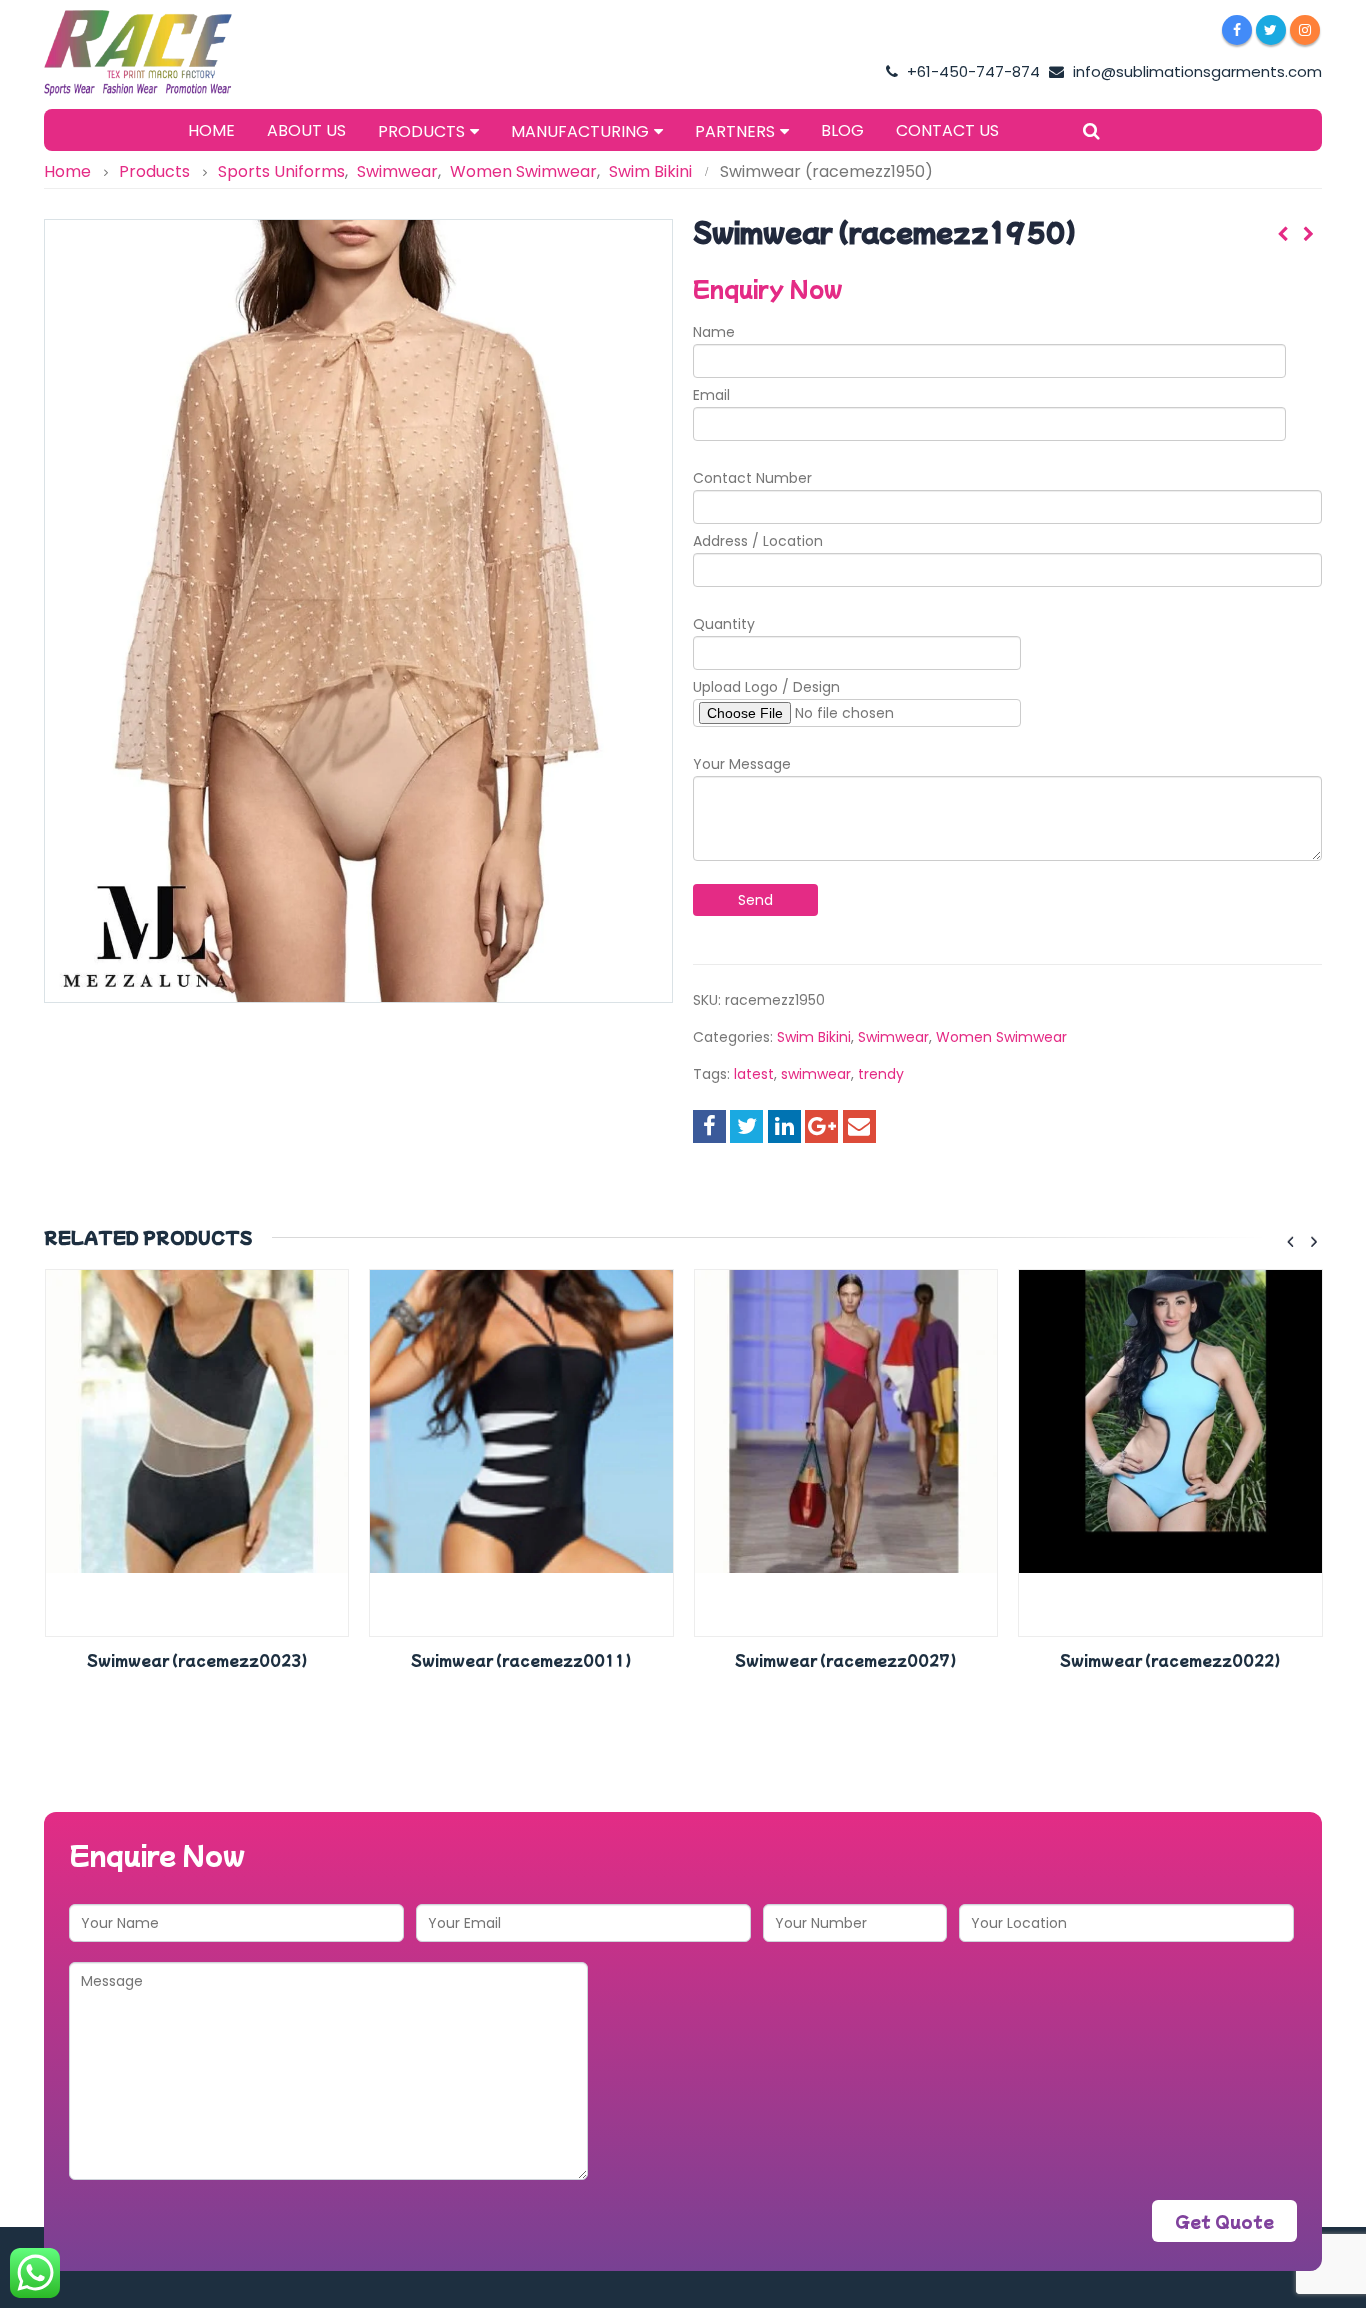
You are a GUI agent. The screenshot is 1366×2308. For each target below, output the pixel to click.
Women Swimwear (1001, 1037)
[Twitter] (1271, 30)
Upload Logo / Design (766, 687)
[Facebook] (1237, 30)
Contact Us (947, 130)
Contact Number (752, 478)
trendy (881, 1074)
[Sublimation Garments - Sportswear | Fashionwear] (169, 53)
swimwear (816, 1074)
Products (421, 131)
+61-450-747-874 (971, 71)
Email (711, 395)
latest (754, 1074)
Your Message (742, 764)
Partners (735, 131)
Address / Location (758, 541)
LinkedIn (784, 1126)
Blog (842, 130)
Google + (821, 1126)
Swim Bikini (814, 1037)
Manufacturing (580, 131)
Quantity (724, 624)
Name (714, 332)
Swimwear (893, 1037)
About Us (306, 130)
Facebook (709, 1126)
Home (211, 130)
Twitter (746, 1126)
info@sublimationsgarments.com (1195, 71)
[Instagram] (1305, 30)
